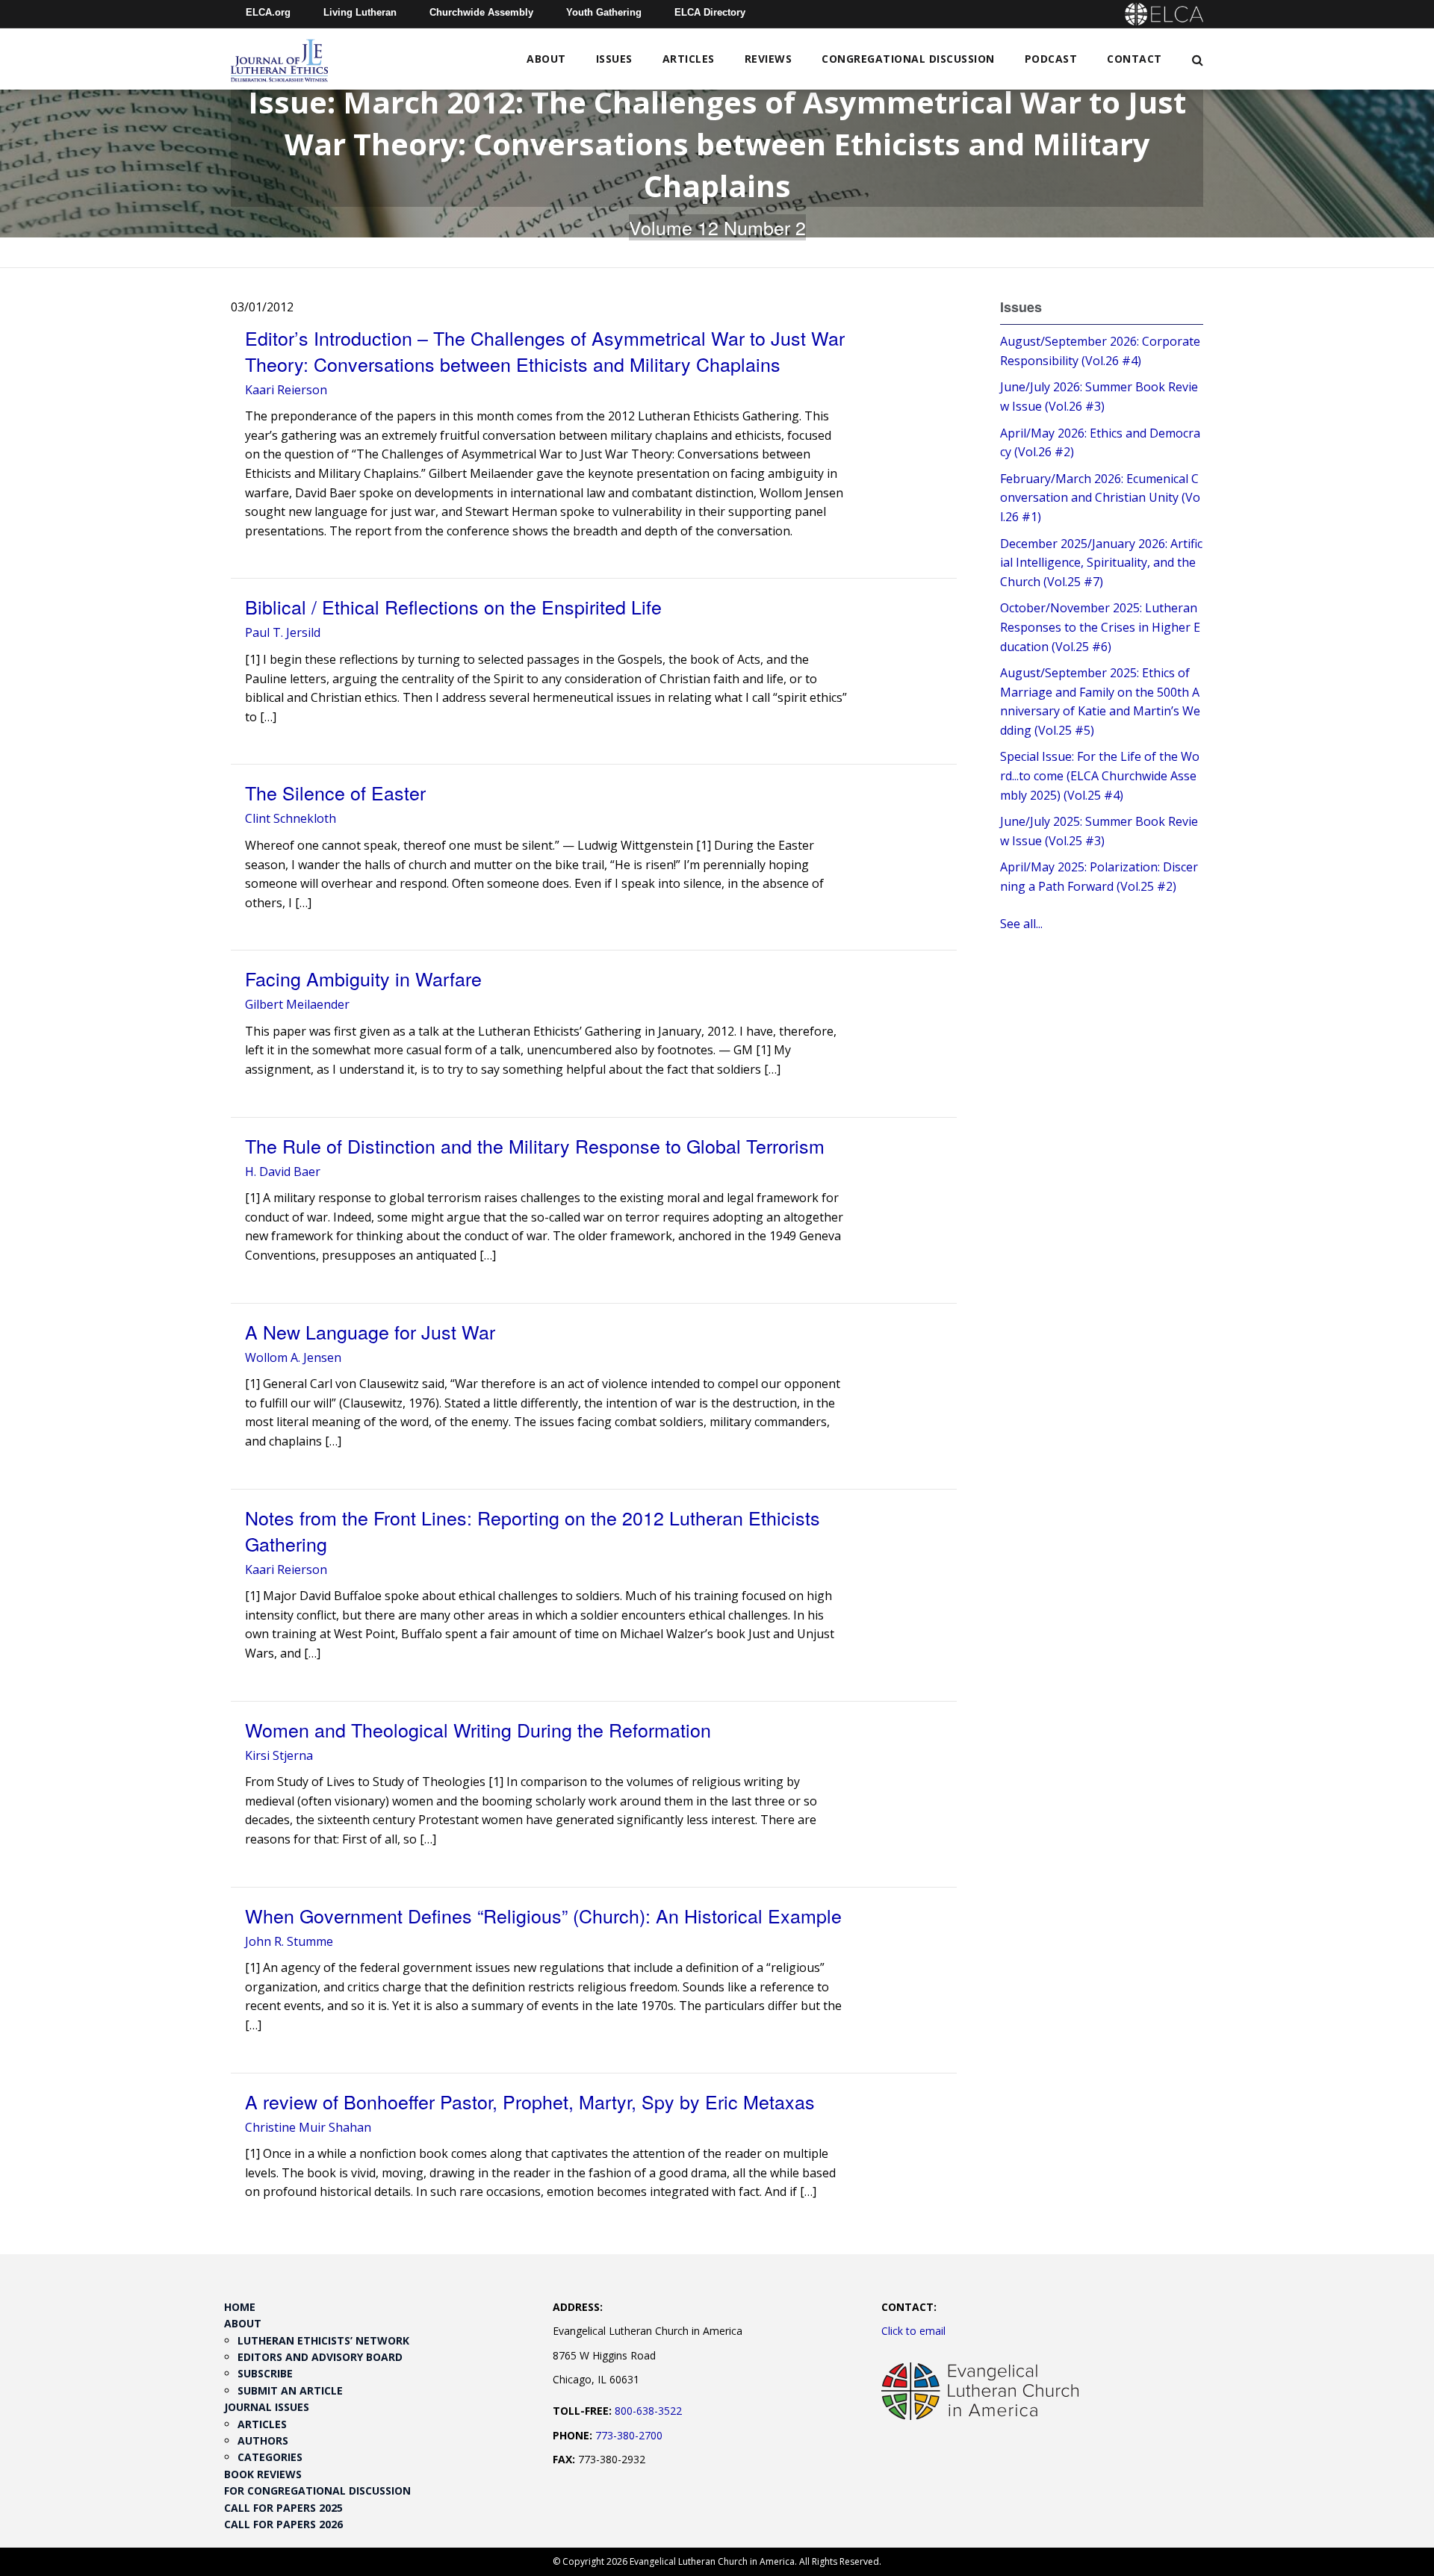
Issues (614, 59)
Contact (1135, 59)
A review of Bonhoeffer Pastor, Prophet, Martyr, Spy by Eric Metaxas (530, 2101)
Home (240, 2307)
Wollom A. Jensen (293, 1357)
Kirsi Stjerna (279, 1755)
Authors (263, 2440)
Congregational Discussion (908, 59)
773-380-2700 (629, 2435)
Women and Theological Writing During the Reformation (478, 1729)
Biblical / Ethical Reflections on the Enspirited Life (453, 606)
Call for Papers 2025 (283, 2508)
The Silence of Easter (335, 792)
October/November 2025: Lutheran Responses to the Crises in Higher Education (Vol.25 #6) (1100, 627)
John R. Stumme (289, 1941)
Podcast (1051, 59)
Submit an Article (290, 2390)
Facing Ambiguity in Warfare (363, 978)
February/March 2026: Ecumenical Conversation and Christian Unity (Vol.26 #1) (1100, 498)
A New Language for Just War (370, 1331)
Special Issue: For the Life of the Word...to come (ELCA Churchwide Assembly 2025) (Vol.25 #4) (1100, 775)
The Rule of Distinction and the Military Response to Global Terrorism (535, 1145)
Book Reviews (263, 2474)
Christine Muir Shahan (308, 2127)
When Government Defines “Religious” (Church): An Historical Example (543, 1915)
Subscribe (265, 2373)
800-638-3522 (648, 2411)
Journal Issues (267, 2407)
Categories (270, 2457)
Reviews (769, 59)
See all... (1021, 924)
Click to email (913, 2331)
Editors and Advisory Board (320, 2357)
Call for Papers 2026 (283, 2524)
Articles (689, 59)
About (546, 59)
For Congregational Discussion (317, 2491)
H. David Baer (283, 1172)
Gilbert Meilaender (297, 1004)
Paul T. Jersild (283, 632)
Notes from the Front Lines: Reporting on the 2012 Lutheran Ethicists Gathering (533, 1530)
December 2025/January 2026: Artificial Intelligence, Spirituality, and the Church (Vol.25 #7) (1101, 563)
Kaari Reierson (286, 390)
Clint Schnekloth (291, 818)
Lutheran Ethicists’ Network (323, 2340)
